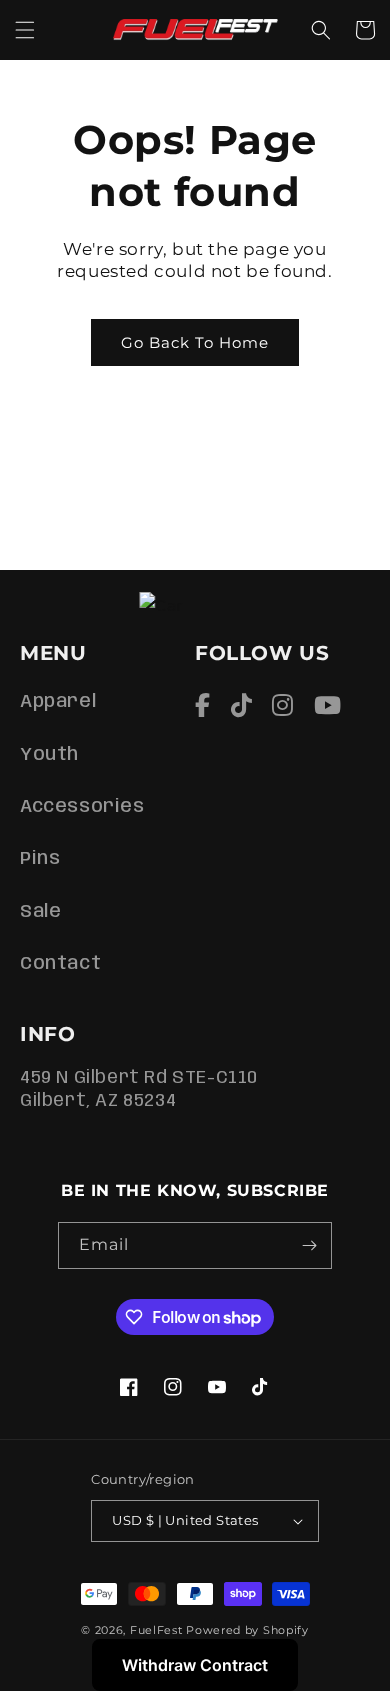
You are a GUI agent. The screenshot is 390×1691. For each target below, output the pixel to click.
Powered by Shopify (247, 1630)
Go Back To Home (195, 342)
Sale (40, 912)
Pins (40, 859)
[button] (25, 30)
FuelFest (156, 1630)
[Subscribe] (309, 1245)
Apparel (58, 702)
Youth (49, 755)
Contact (60, 964)
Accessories (82, 807)
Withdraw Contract (195, 1665)
